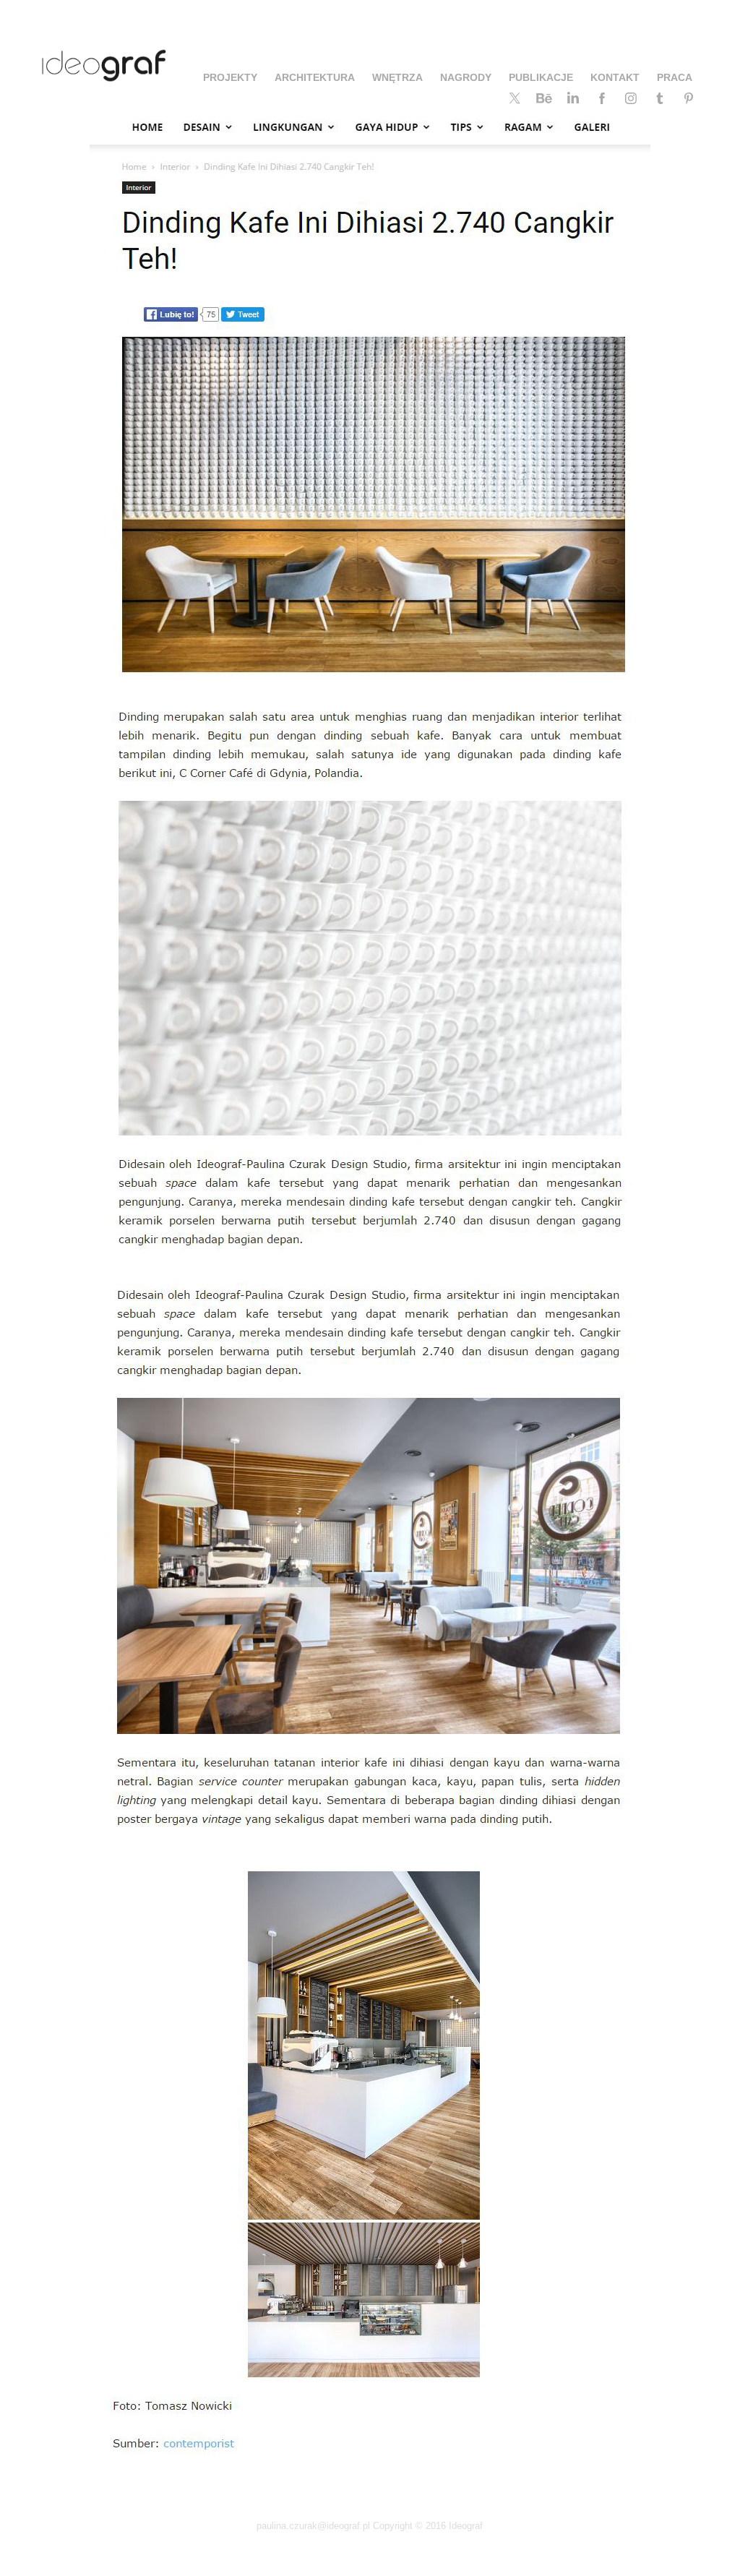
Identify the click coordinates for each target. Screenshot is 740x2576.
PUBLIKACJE (541, 77)
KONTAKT (615, 77)
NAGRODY (466, 77)
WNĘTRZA (397, 77)
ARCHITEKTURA (315, 77)
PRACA (675, 77)
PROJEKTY (230, 77)
